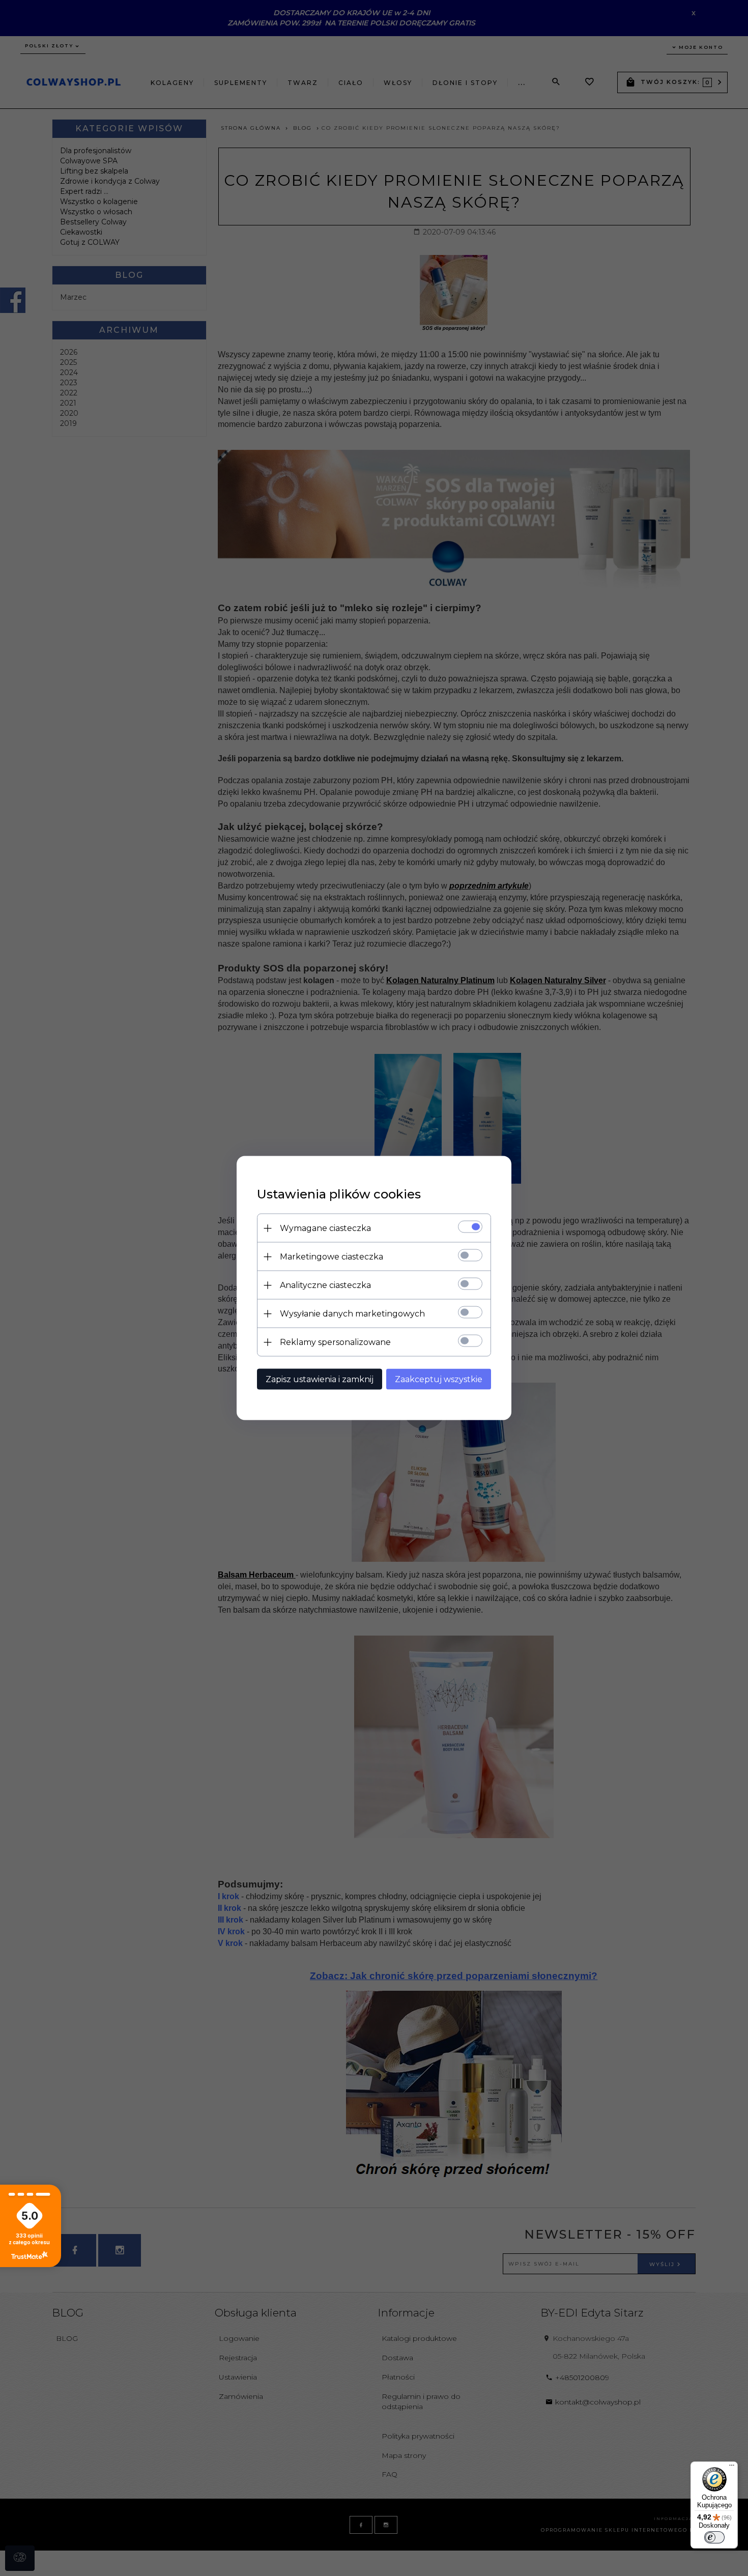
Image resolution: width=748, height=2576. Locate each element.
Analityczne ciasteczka (325, 1285)
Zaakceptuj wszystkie (439, 1379)
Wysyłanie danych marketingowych (352, 1314)
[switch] (714, 2537)
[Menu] (732, 2468)
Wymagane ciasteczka (325, 1228)
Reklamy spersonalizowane (335, 1342)
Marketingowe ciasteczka (332, 1257)
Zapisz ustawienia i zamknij (320, 1379)
